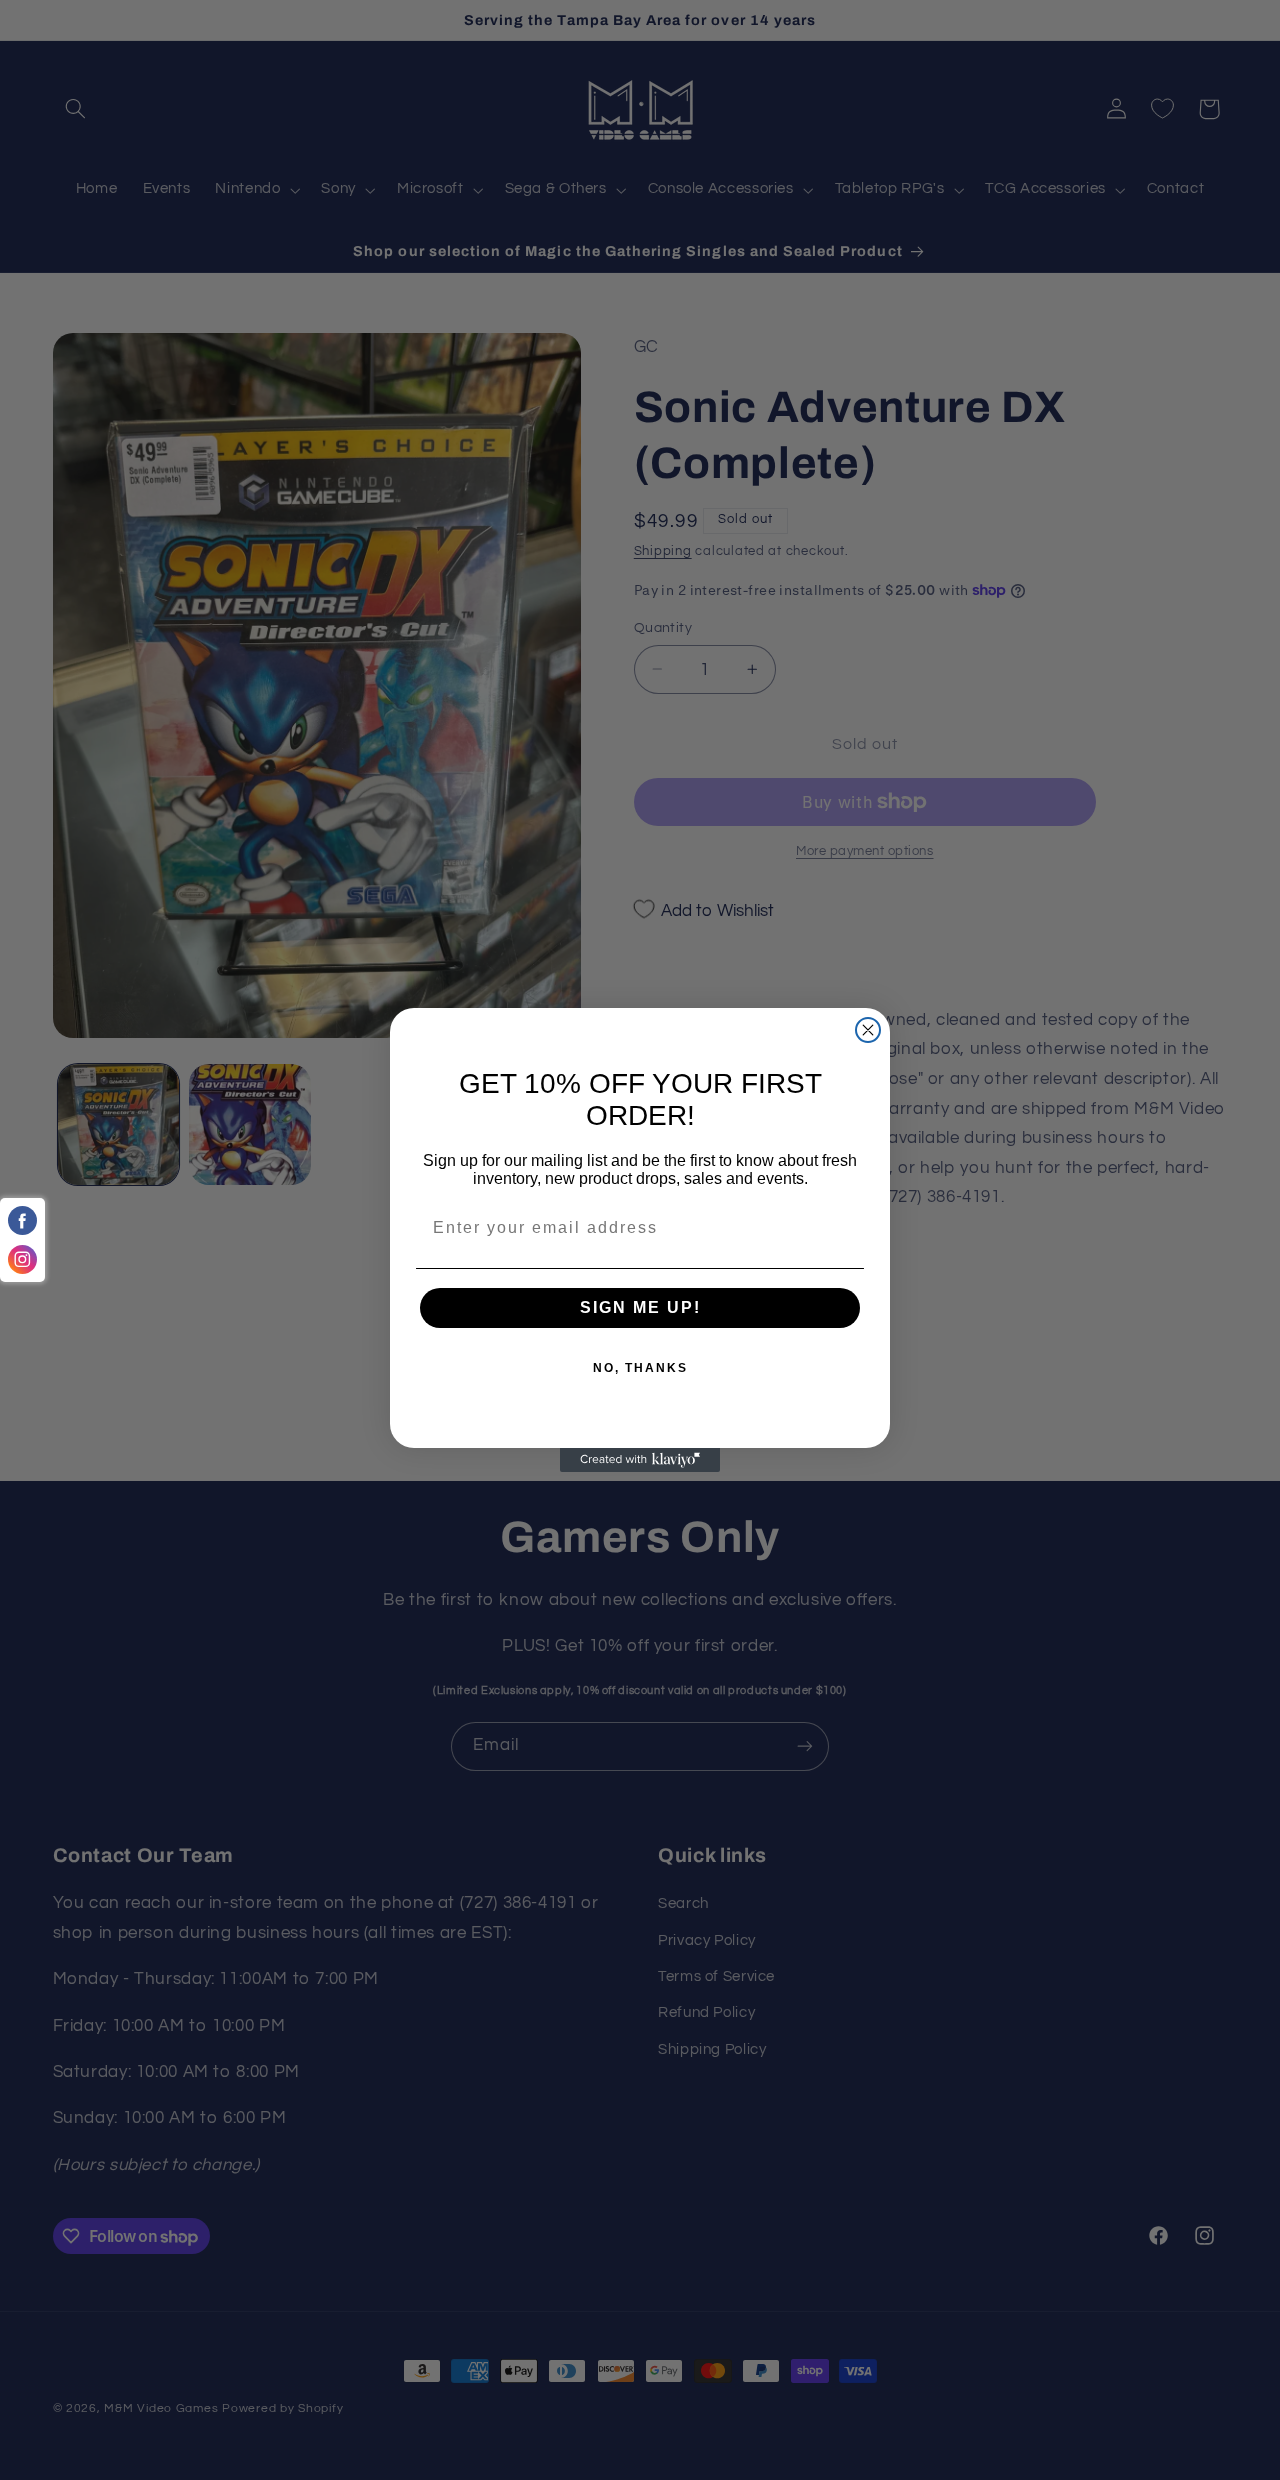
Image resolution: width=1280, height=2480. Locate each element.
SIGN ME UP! (640, 1307)
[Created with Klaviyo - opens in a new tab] (640, 1460)
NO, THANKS (640, 1368)
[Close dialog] (868, 1030)
